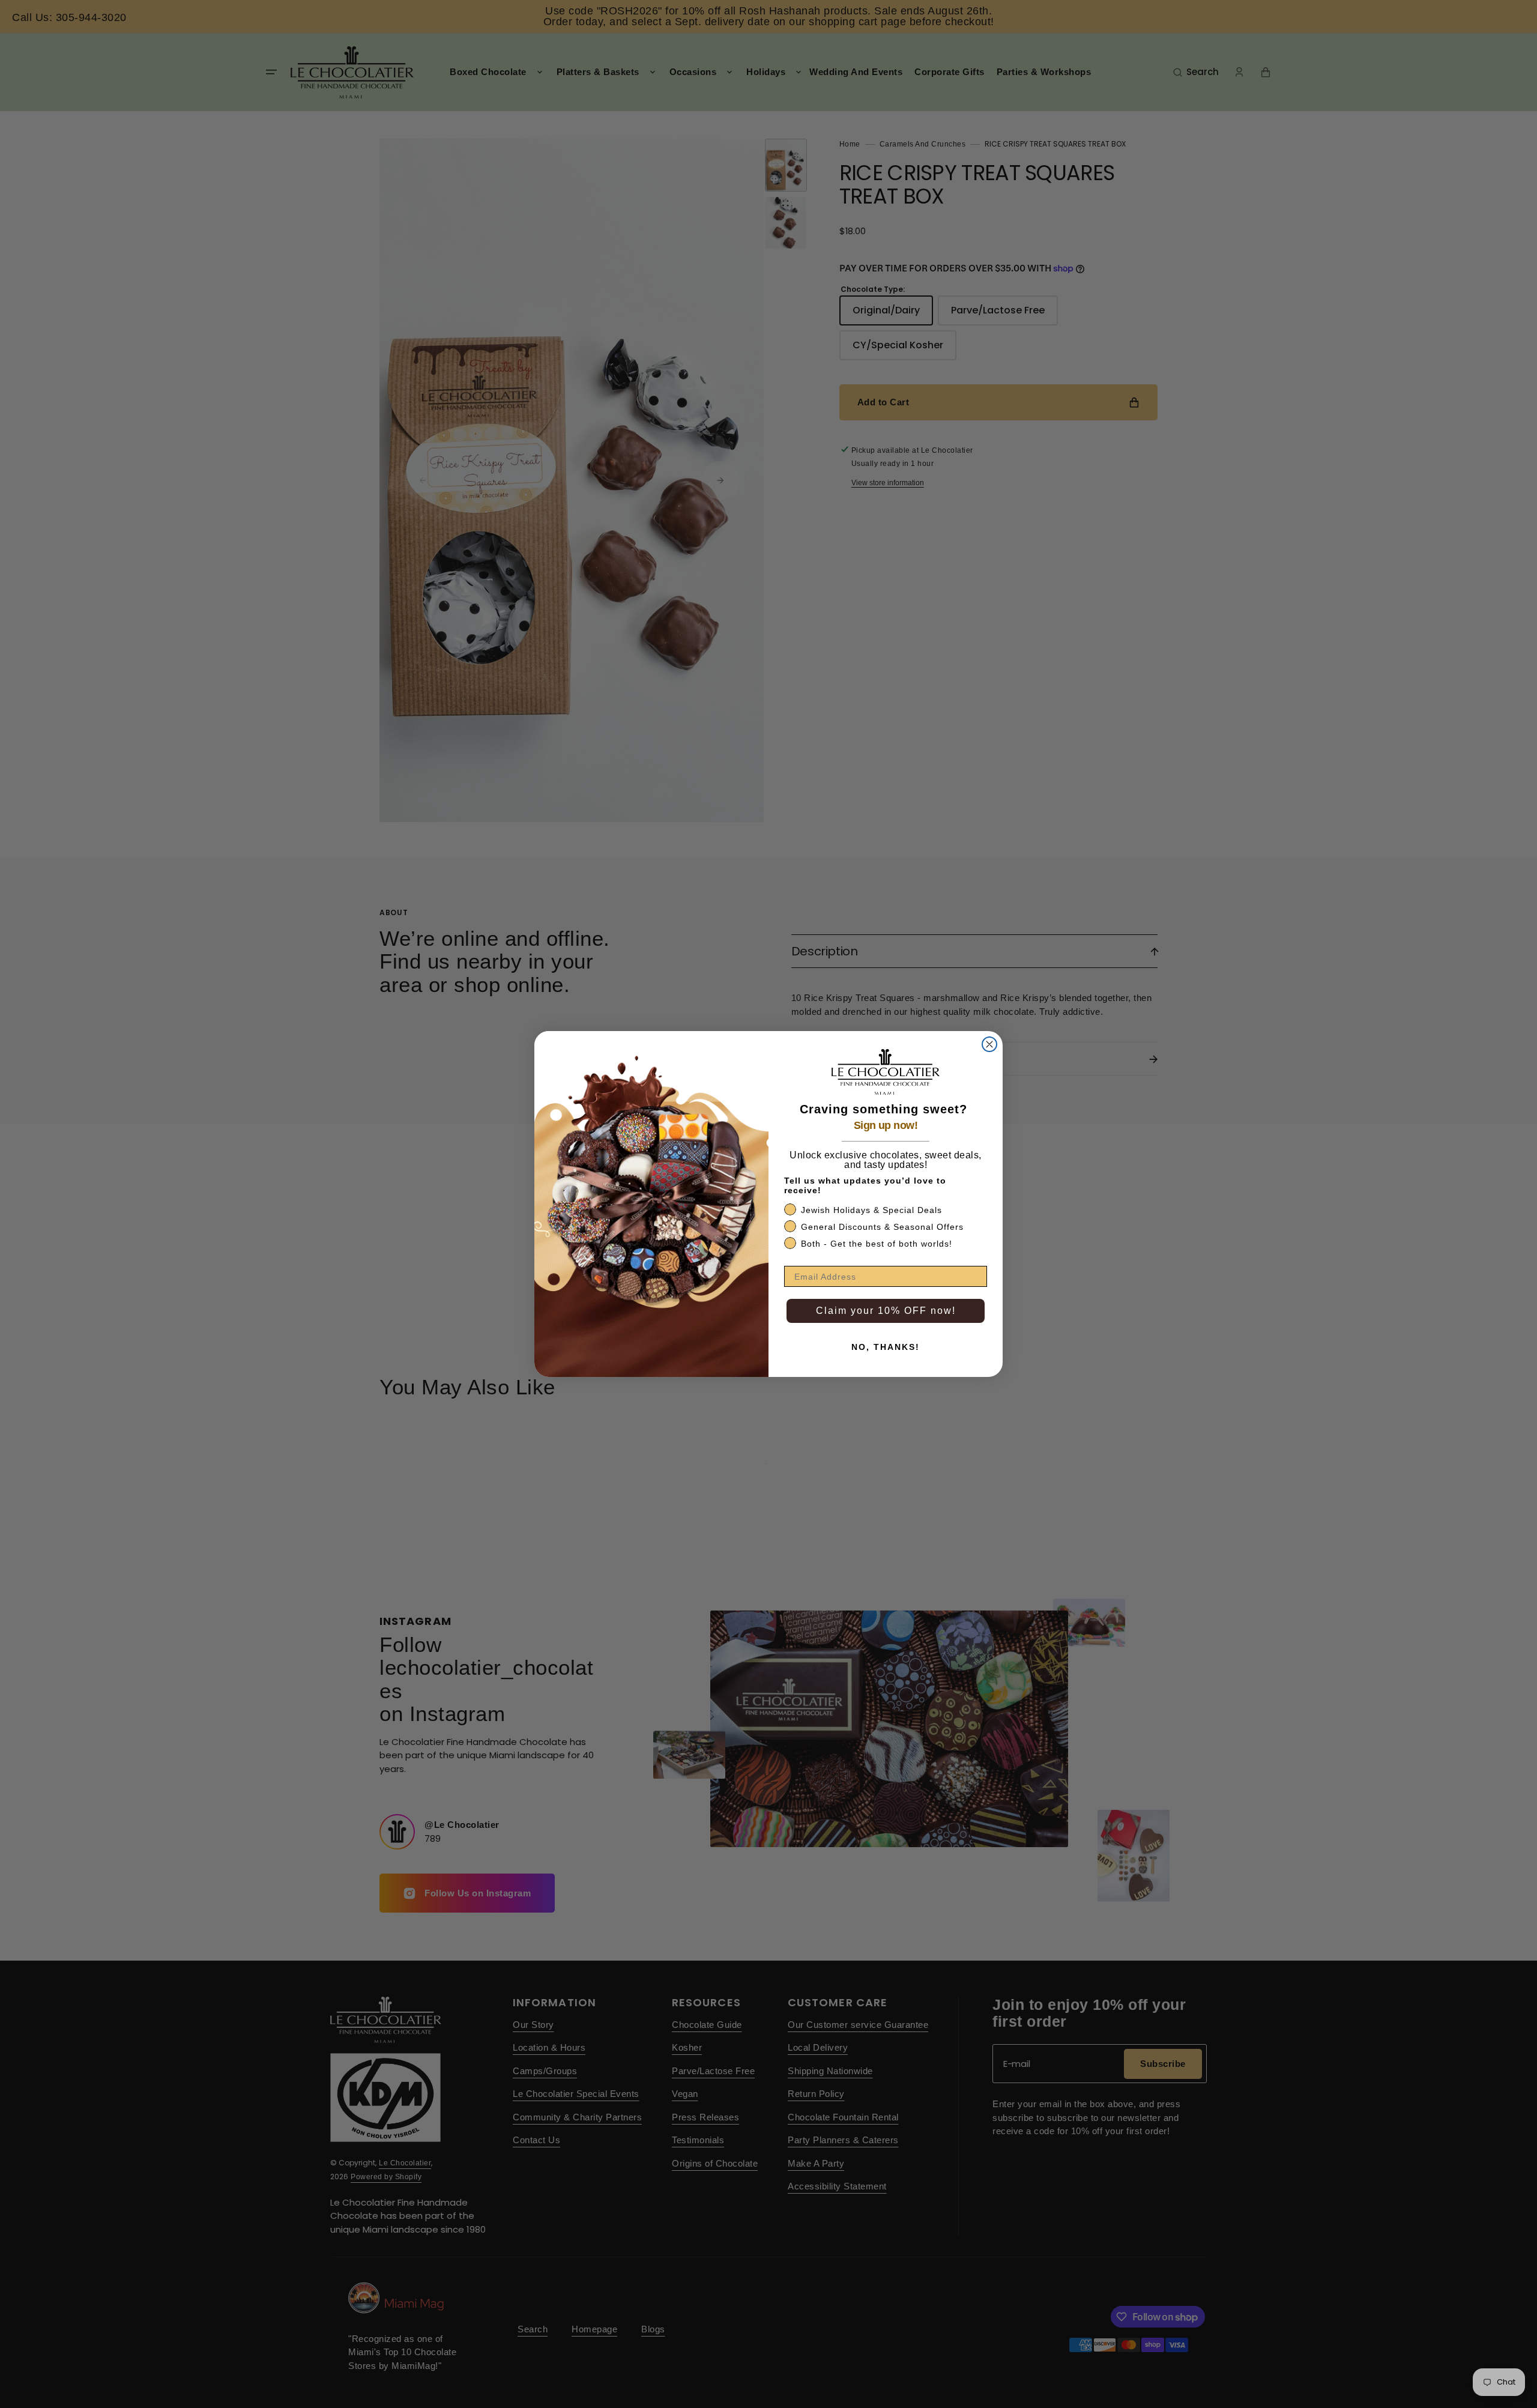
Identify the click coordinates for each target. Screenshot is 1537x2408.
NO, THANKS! (886, 1347)
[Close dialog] (989, 1044)
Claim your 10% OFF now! (886, 1311)
